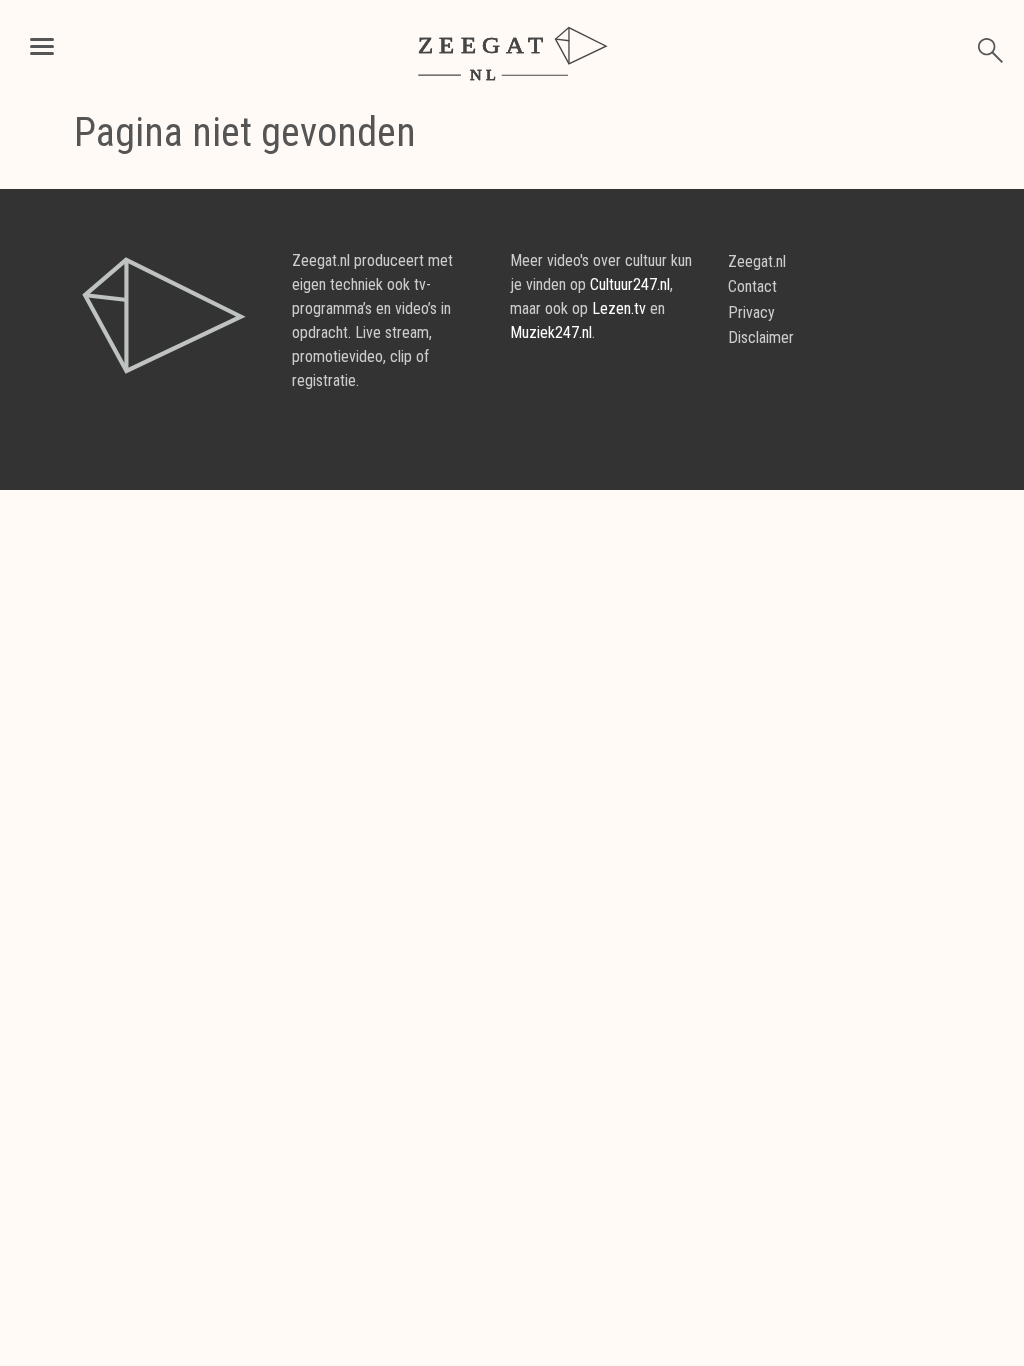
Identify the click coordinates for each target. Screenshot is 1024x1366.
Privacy (751, 312)
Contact (752, 286)
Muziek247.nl (551, 332)
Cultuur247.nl (630, 284)
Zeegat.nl (757, 261)
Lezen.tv (619, 308)
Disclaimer (761, 337)
